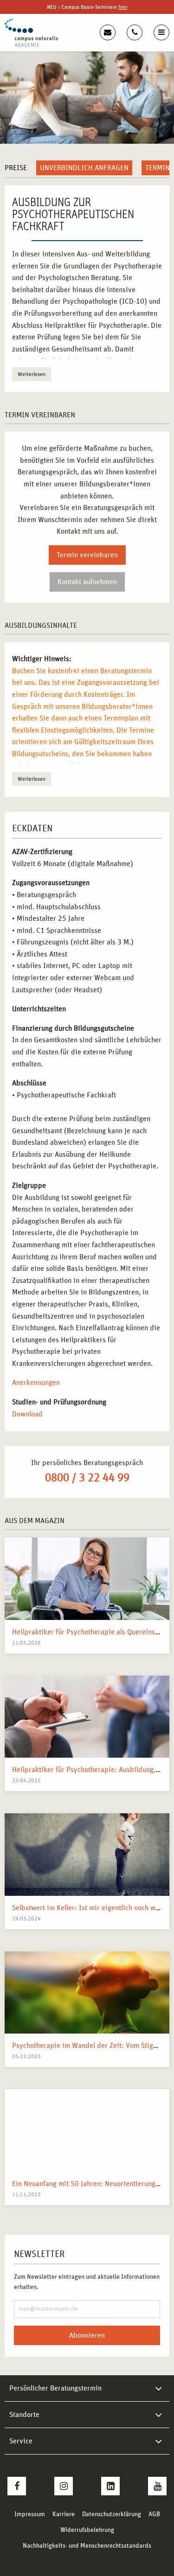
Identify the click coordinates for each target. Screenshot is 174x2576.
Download (27, 1414)
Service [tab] (21, 2441)
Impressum (30, 2514)
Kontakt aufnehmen (87, 582)
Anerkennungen (36, 1383)
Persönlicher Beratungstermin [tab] (55, 2388)
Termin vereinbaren (87, 555)
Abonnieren (87, 2335)
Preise (16, 168)
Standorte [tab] (24, 2415)
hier (123, 7)
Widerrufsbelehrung (87, 2530)
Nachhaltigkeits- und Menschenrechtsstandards (87, 2546)
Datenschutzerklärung (112, 2514)
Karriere (64, 2514)
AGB (154, 2514)
